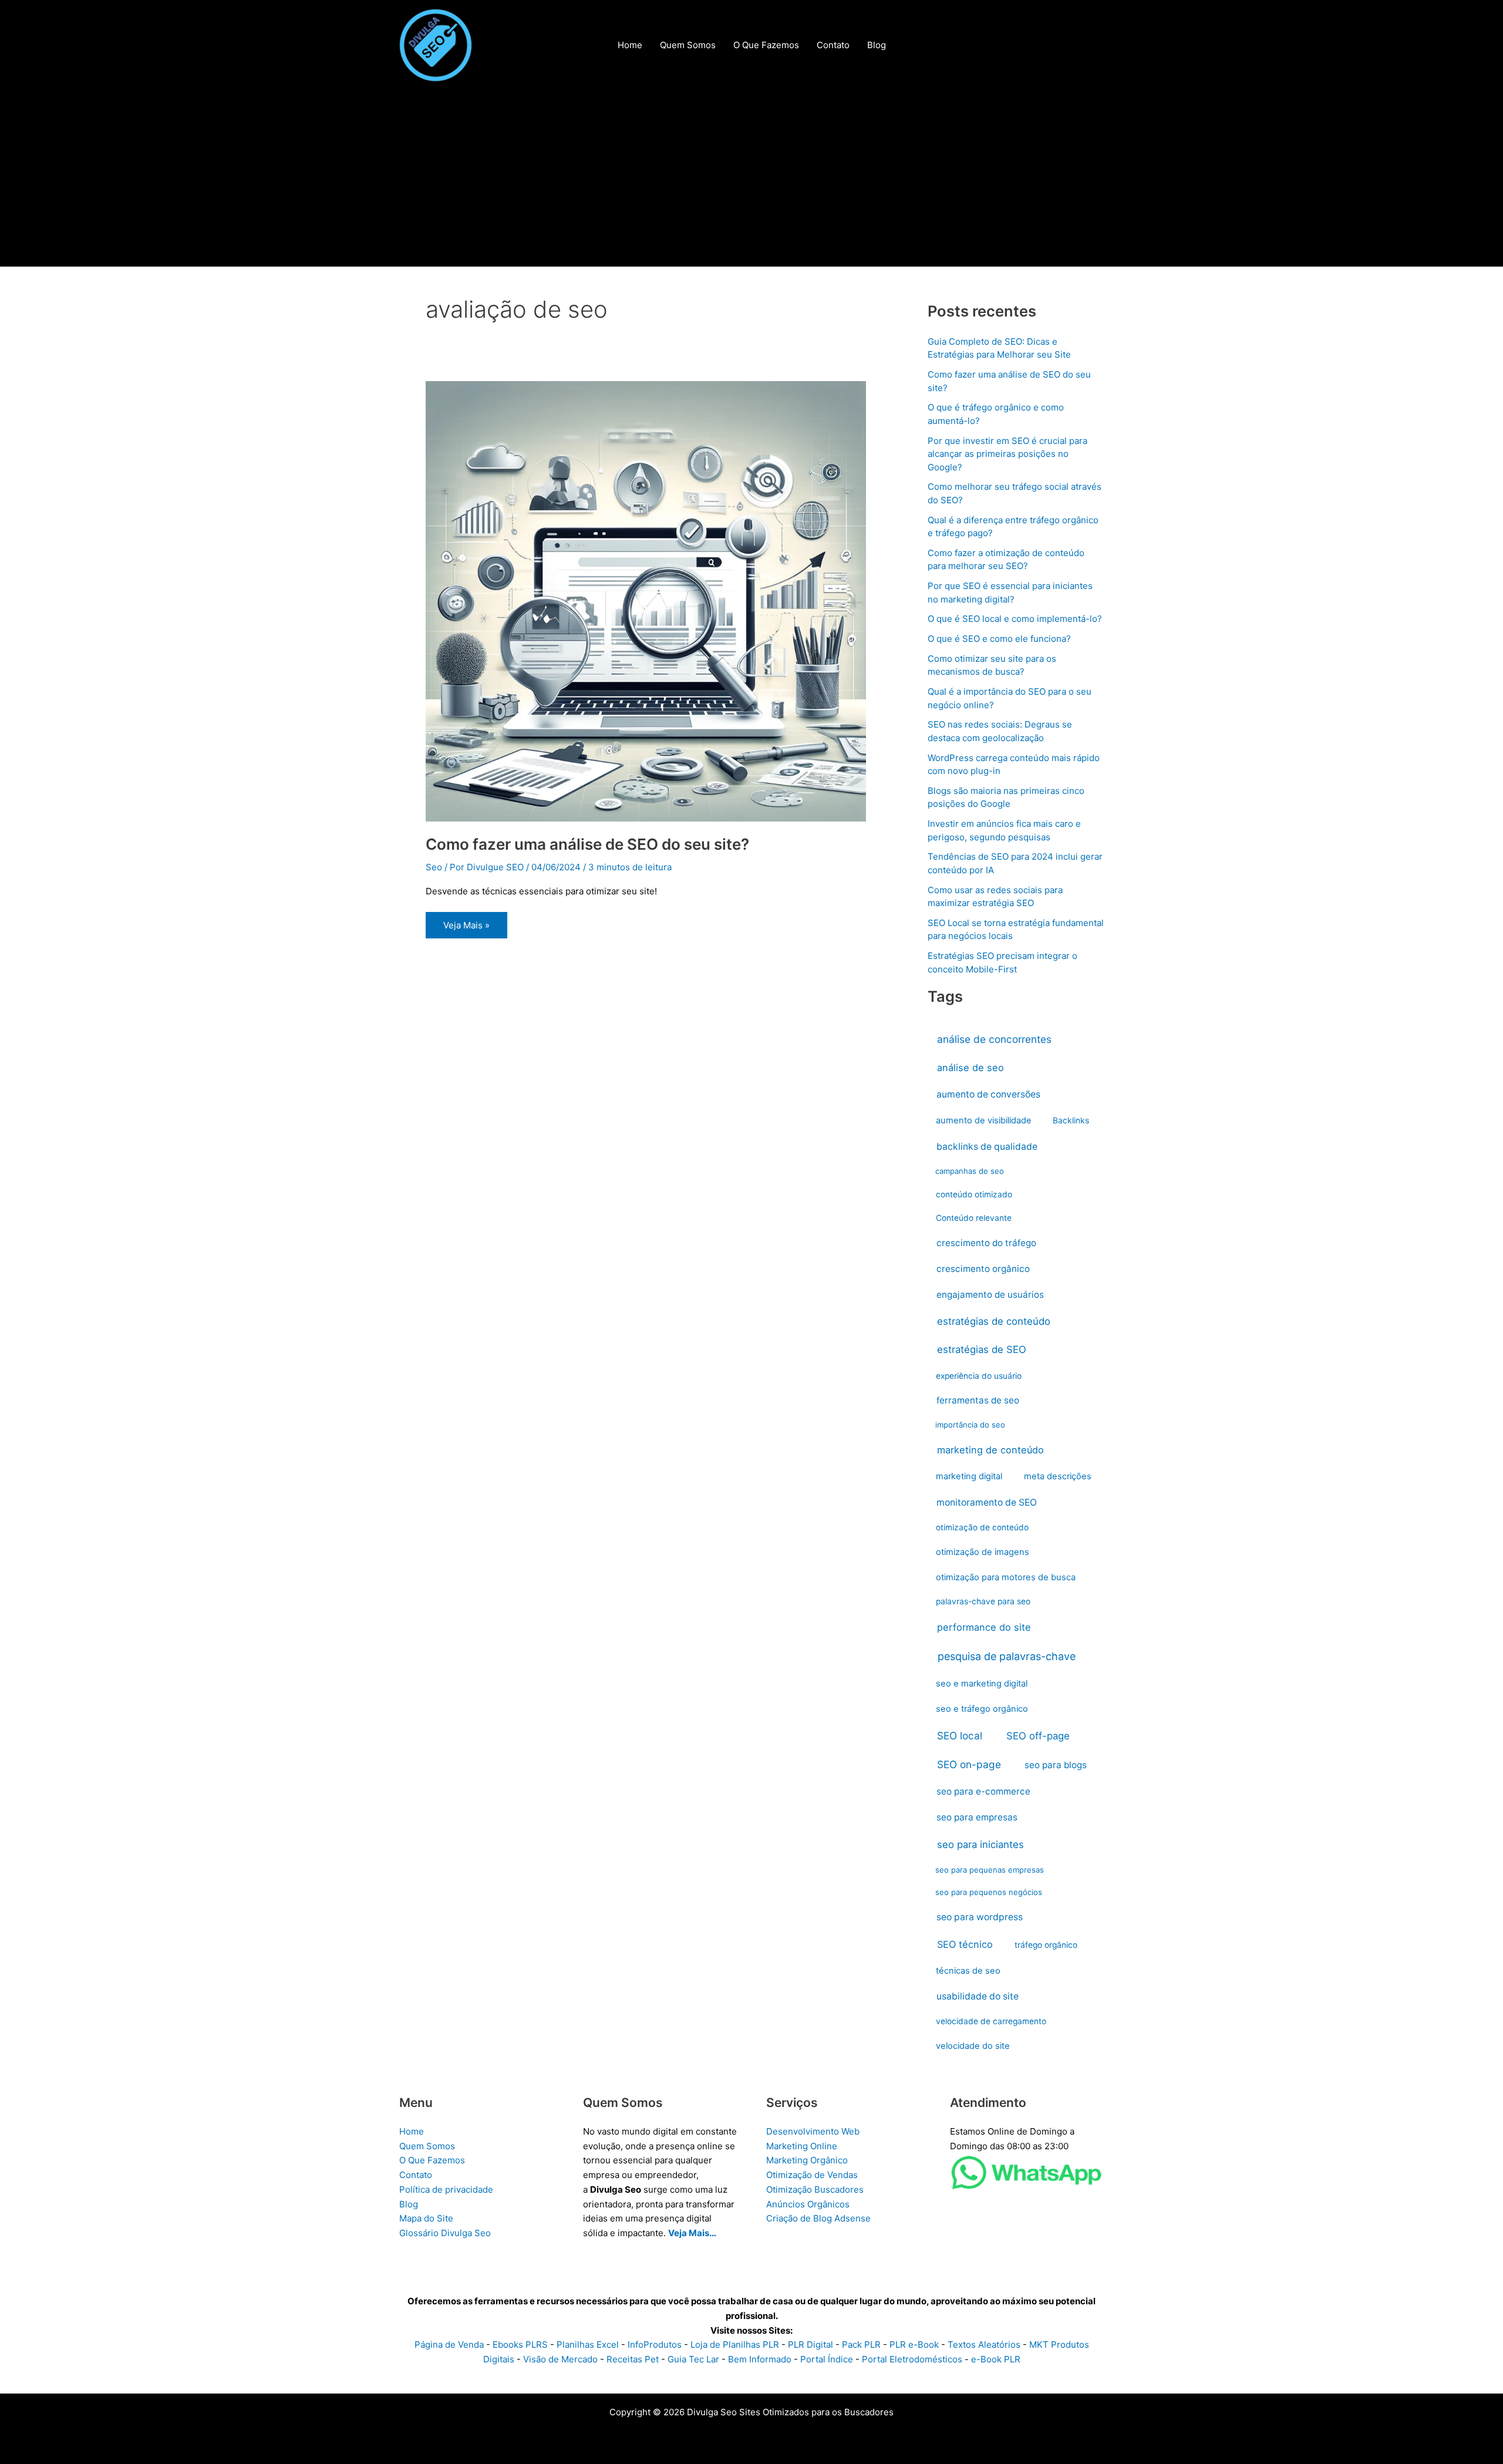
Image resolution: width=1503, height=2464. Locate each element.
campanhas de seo (970, 1171)
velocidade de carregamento (991, 2021)
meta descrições (1058, 1476)
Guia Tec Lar (693, 2359)
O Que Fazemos (432, 2160)
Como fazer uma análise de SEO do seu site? (587, 844)
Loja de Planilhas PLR (735, 2344)
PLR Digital (811, 2344)
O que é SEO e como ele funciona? (999, 639)
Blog (409, 2204)
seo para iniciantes (980, 1844)
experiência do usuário (979, 1376)
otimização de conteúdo (982, 1527)
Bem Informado (760, 2359)
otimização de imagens (983, 1552)
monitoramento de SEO (987, 1502)
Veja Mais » (466, 929)
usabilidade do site (978, 1996)
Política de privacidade (446, 2189)
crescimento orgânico (983, 1269)
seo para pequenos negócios (989, 1892)
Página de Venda (449, 2344)
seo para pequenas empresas (990, 1870)
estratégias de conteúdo (994, 1321)
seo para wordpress (980, 1917)
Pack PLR (861, 2344)
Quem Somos (427, 2146)
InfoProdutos (655, 2344)
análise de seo (970, 1068)
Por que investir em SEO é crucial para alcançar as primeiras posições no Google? (1007, 454)
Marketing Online (802, 2146)
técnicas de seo (968, 1971)
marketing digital (969, 1476)
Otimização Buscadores (815, 2189)
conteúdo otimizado (974, 1194)
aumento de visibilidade (984, 1120)
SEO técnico (965, 1944)
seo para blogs (1056, 1765)
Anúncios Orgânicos (808, 2204)
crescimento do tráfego (986, 1243)
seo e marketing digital (982, 1684)
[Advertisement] (751, 179)
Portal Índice (827, 2359)
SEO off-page (1038, 1736)
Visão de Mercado (560, 2359)
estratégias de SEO (982, 1349)
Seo (434, 867)
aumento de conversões (988, 1094)
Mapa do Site (426, 2218)
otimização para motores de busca (1006, 1577)
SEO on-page (969, 1764)
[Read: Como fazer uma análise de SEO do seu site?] (646, 600)
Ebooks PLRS (520, 2344)
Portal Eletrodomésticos (912, 2359)
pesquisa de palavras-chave (1007, 1656)
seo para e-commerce (983, 1791)
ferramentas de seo (978, 1400)
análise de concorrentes (994, 1039)
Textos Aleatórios (984, 2344)
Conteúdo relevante (974, 1218)
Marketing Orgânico (807, 2160)
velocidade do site (973, 2046)
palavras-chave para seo (983, 1601)
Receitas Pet (633, 2359)
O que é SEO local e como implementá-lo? (1015, 619)
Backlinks (1071, 1120)
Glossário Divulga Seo (445, 2233)
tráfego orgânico (1046, 1945)
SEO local (960, 1736)
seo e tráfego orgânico (982, 1709)
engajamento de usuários (990, 1295)
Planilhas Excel (588, 2344)
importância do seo (970, 1425)
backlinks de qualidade (987, 1147)
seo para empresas (977, 1817)
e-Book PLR (996, 2359)
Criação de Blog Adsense (818, 2218)
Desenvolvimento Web (813, 2131)
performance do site (984, 1627)
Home (412, 2131)
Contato (416, 2175)
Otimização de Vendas (812, 2175)
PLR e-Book (914, 2344)
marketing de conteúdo (990, 1450)
